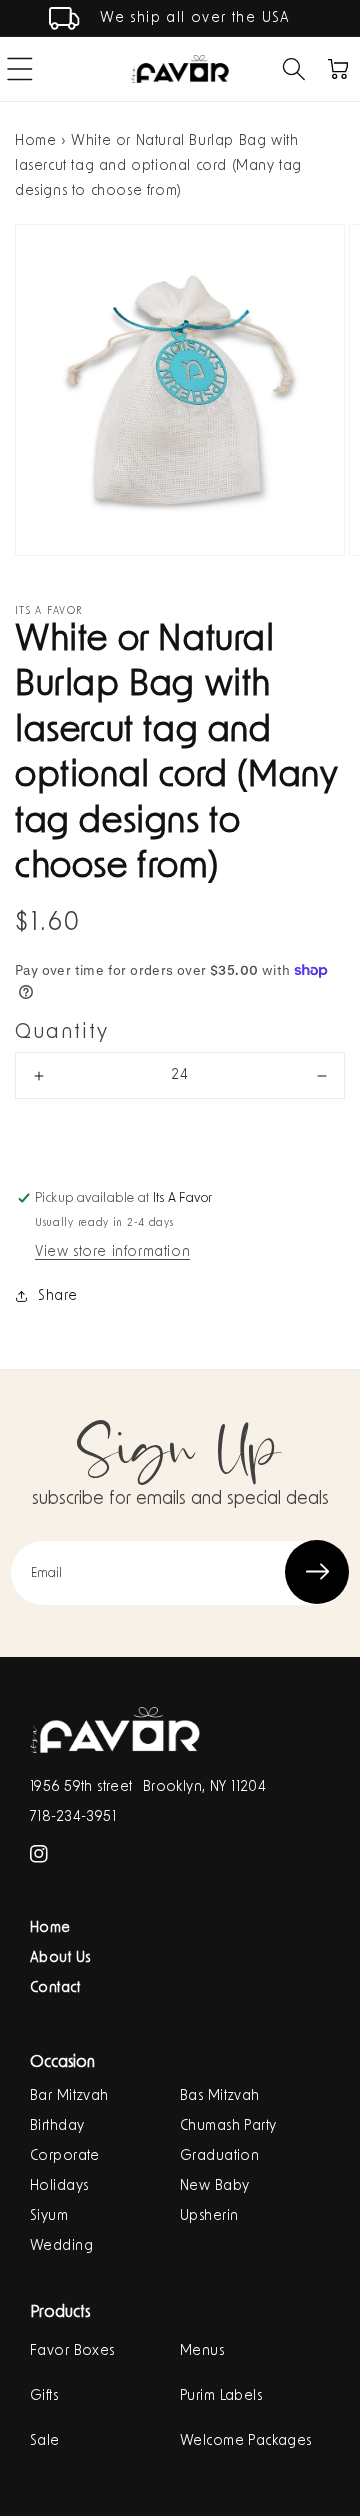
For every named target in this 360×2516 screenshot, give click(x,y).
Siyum (49, 2216)
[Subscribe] (317, 1572)
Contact (55, 1988)
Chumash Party (228, 2126)
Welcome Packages (246, 2441)
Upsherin (209, 2216)
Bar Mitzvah (69, 2096)
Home (35, 141)
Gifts (44, 2396)
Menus (202, 2351)
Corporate (65, 2156)
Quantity (62, 1032)
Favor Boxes (72, 2351)
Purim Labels (221, 2396)
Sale (45, 2441)
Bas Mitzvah (220, 2096)
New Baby (214, 2186)
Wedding (61, 2246)
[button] (294, 69)
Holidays (59, 2186)
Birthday (57, 2126)
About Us (60, 1958)
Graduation (219, 2156)
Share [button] (58, 1296)
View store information (112, 1252)
